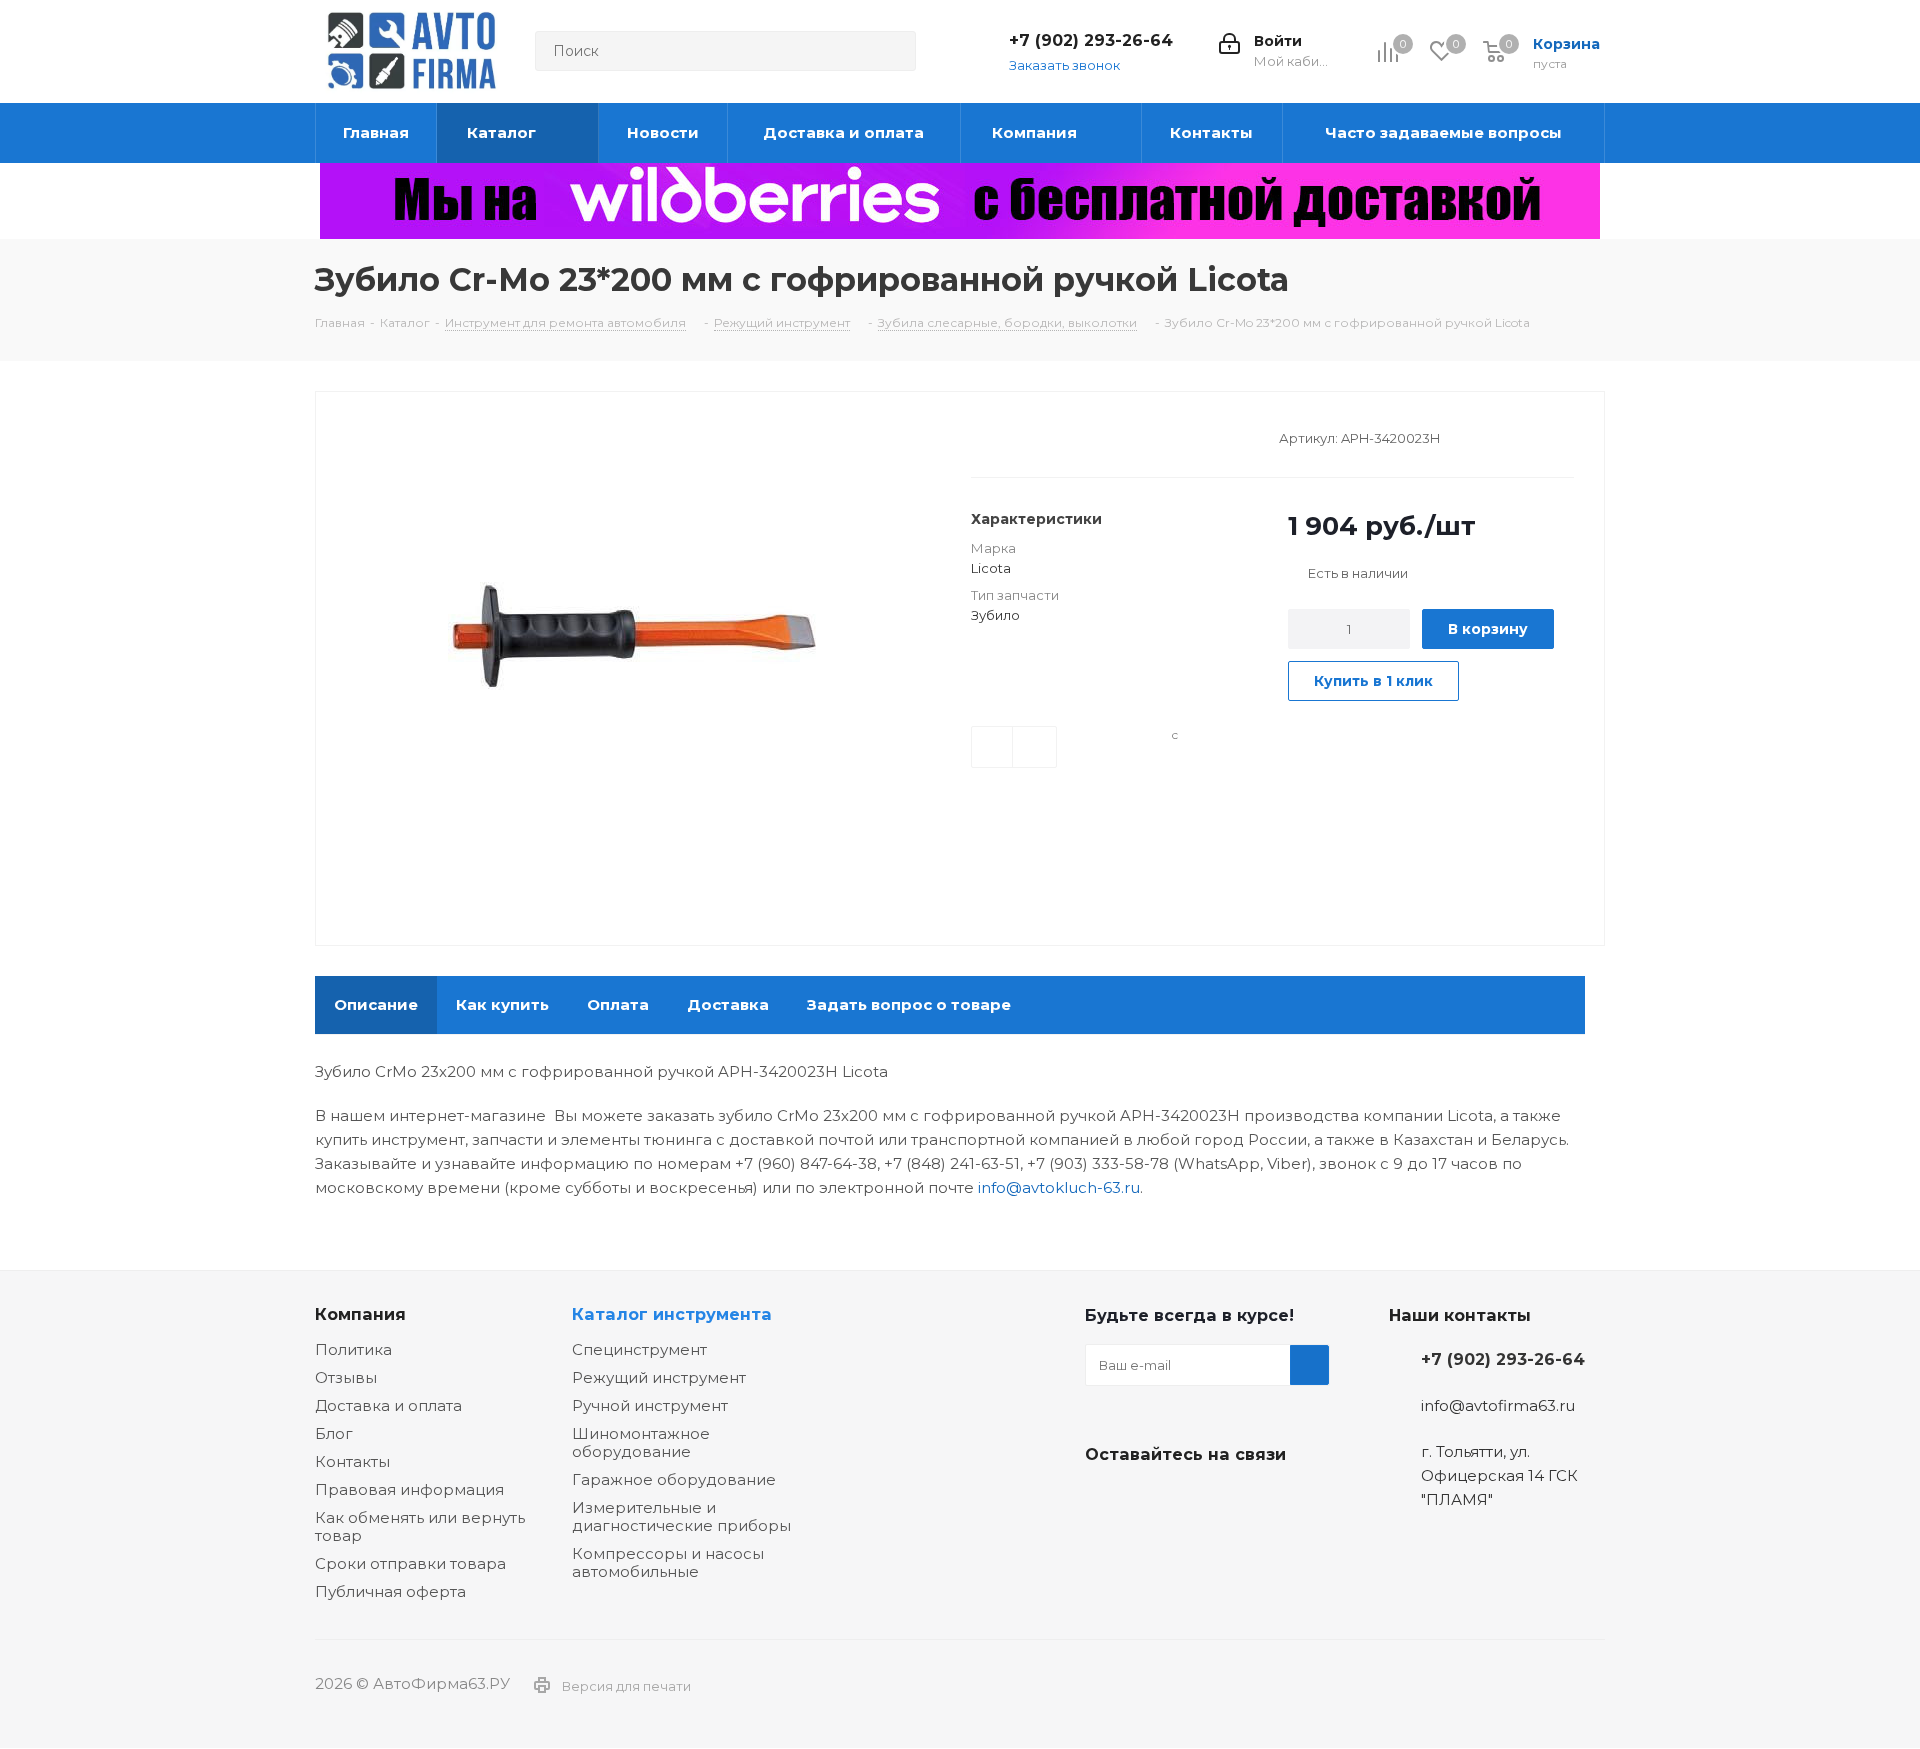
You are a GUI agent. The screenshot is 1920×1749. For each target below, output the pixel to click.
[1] (980, 436)
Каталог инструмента (672, 1314)
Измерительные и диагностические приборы (681, 1516)
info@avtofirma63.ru (1498, 1405)
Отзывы (346, 1377)
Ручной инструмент (650, 1405)
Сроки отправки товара (410, 1563)
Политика (353, 1349)
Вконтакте (1105, 1501)
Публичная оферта (390, 1591)
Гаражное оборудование (674, 1479)
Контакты (352, 1461)
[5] (1056, 436)
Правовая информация (409, 1489)
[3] (1018, 436)
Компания (360, 1314)
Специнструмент (639, 1349)
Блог (334, 1433)
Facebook (1155, 1501)
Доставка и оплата (388, 1405)
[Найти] (892, 51)
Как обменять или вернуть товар (420, 1526)
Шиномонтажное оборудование (641, 1442)
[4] (1037, 436)
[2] (999, 436)
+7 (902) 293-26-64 (1091, 40)
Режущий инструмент (659, 1377)
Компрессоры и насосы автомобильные (668, 1562)
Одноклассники (1205, 1501)
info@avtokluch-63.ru (1059, 1187)
